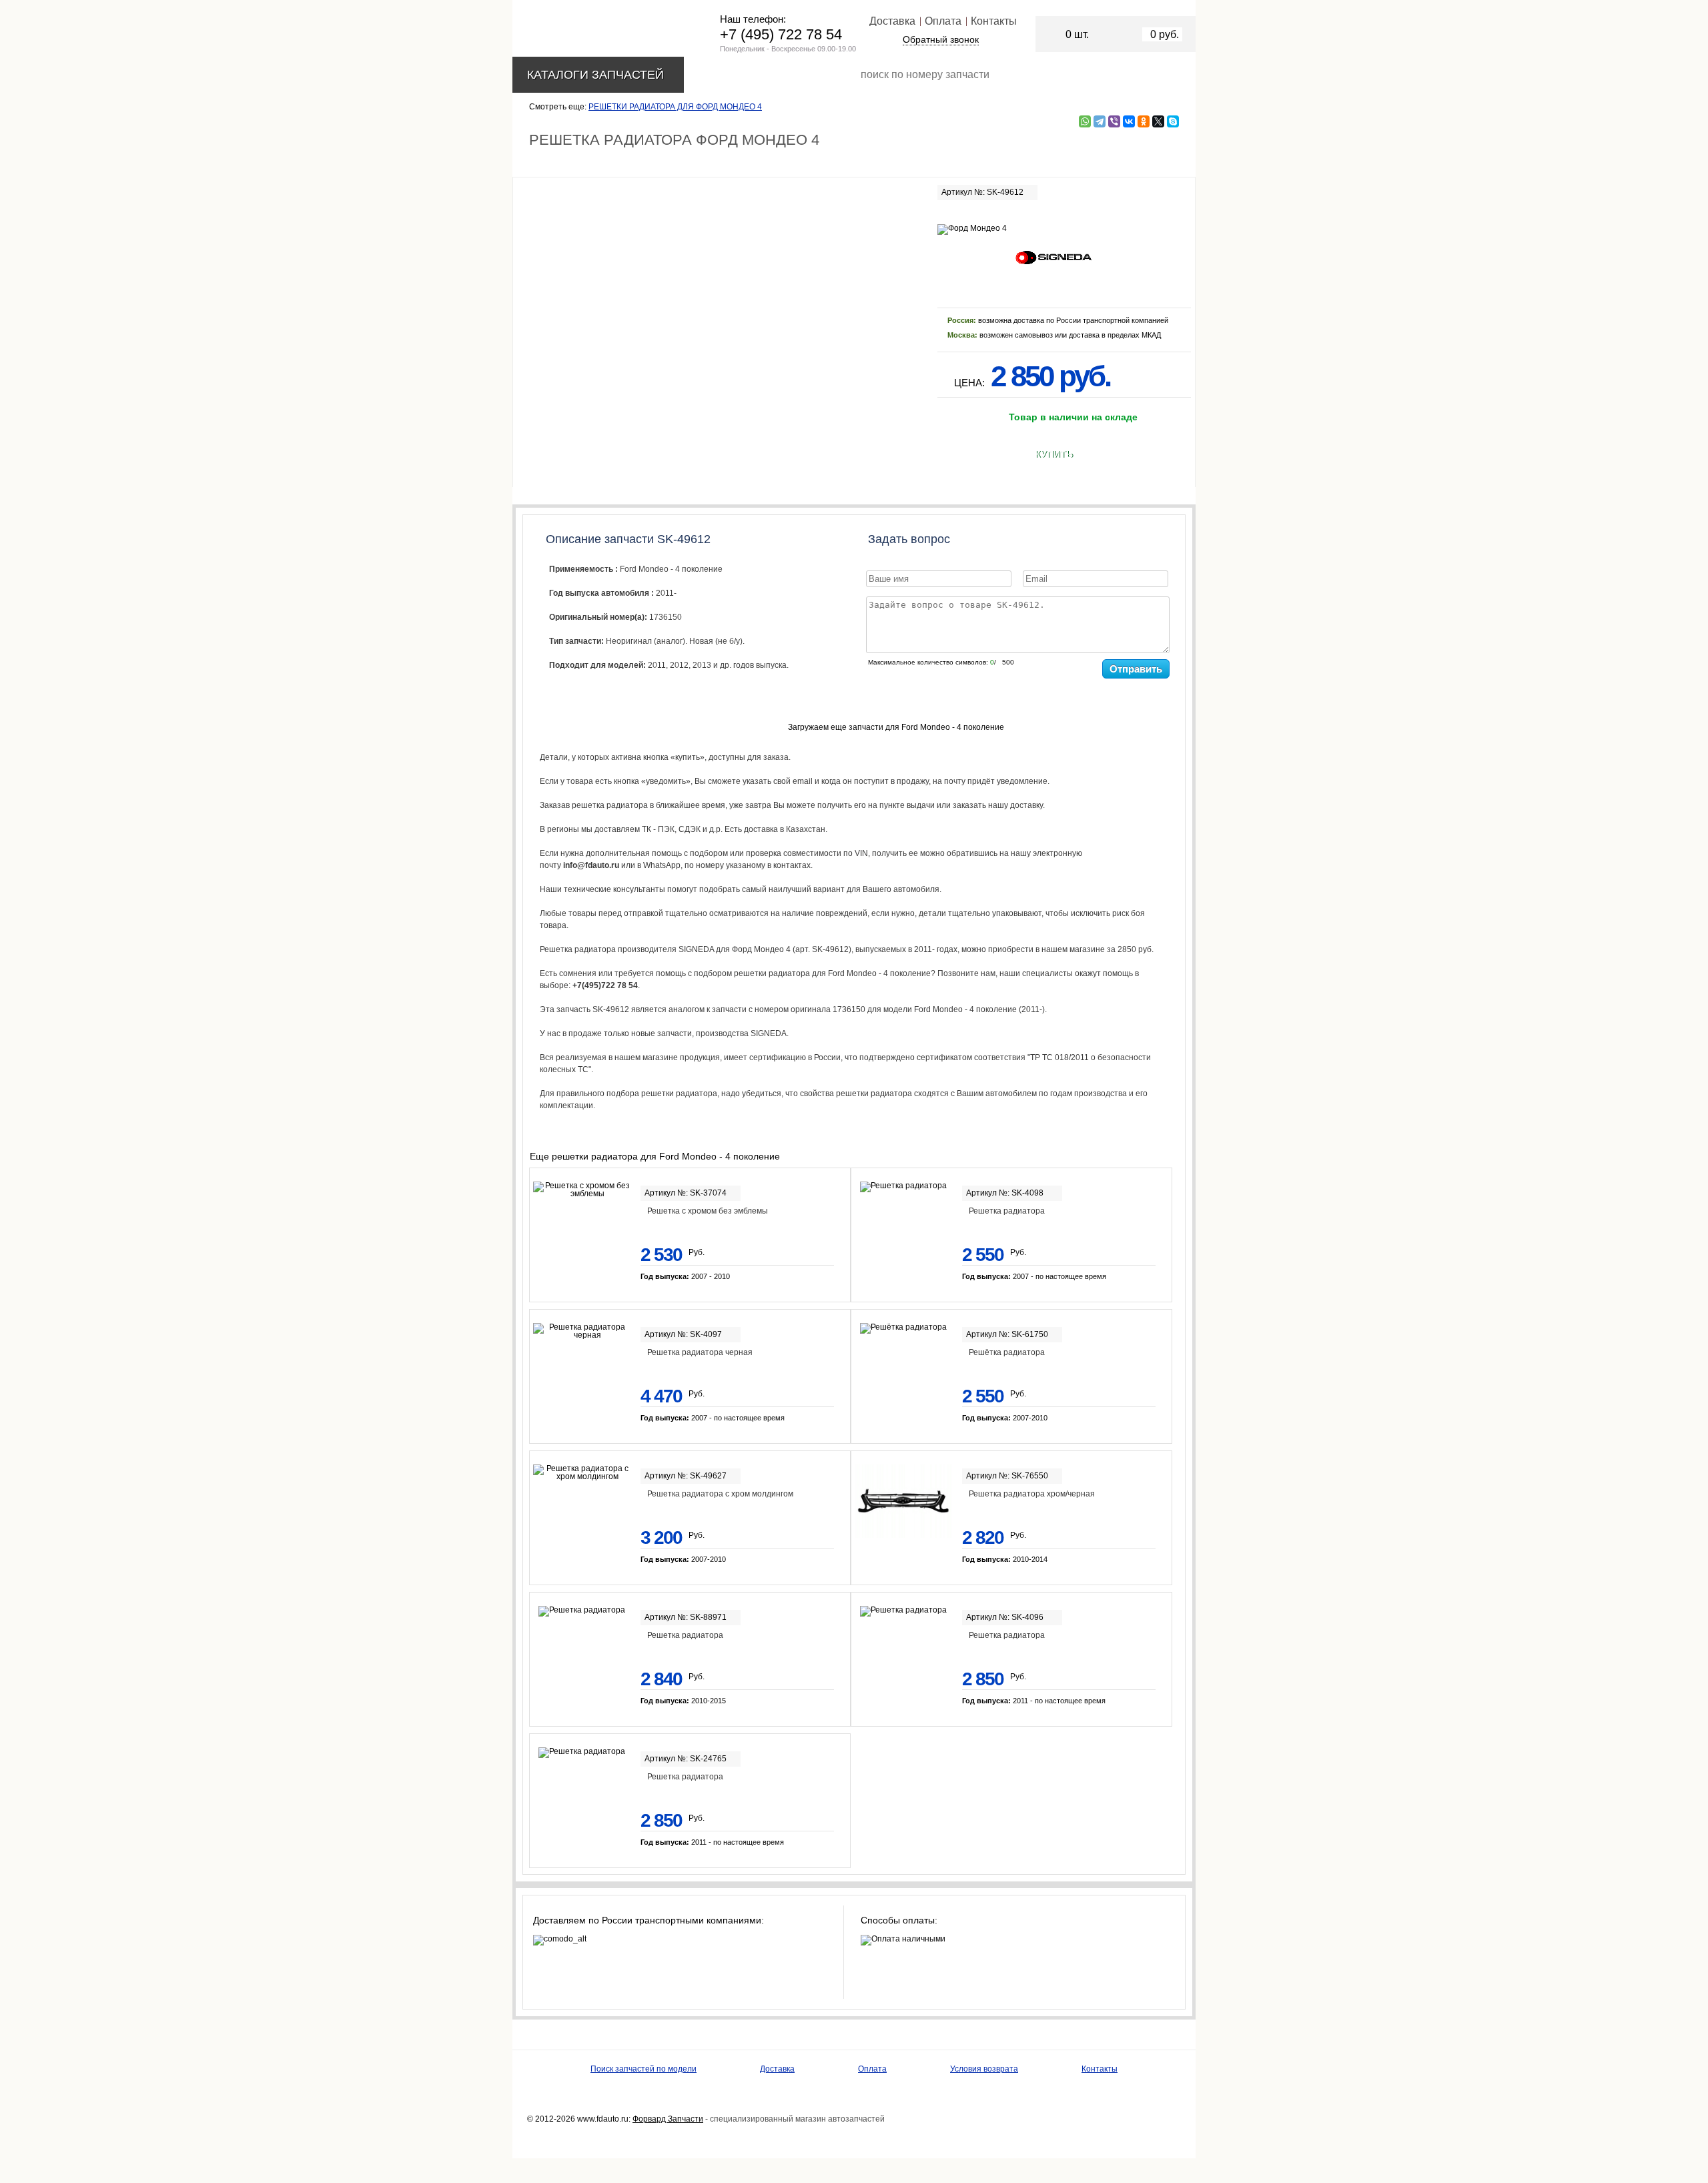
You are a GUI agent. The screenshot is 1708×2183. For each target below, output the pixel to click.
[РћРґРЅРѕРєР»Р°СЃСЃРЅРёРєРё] (1144, 121)
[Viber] (1114, 121)
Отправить (1136, 669)
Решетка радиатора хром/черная (1032, 1494)
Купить (1054, 454)
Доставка (892, 21)
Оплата (943, 21)
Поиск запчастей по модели (644, 2069)
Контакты (994, 21)
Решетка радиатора (1007, 1211)
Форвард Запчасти (668, 2119)
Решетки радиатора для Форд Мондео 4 (675, 107)
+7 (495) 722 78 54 (781, 34)
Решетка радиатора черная (700, 1352)
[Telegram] (1100, 121)
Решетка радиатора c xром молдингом (720, 1494)
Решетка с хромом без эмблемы (708, 1211)
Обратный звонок (941, 39)
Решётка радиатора (1007, 1352)
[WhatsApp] (1085, 121)
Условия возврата (984, 2069)
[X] (1158, 121)
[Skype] (1173, 121)
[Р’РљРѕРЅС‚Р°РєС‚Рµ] (1129, 121)
